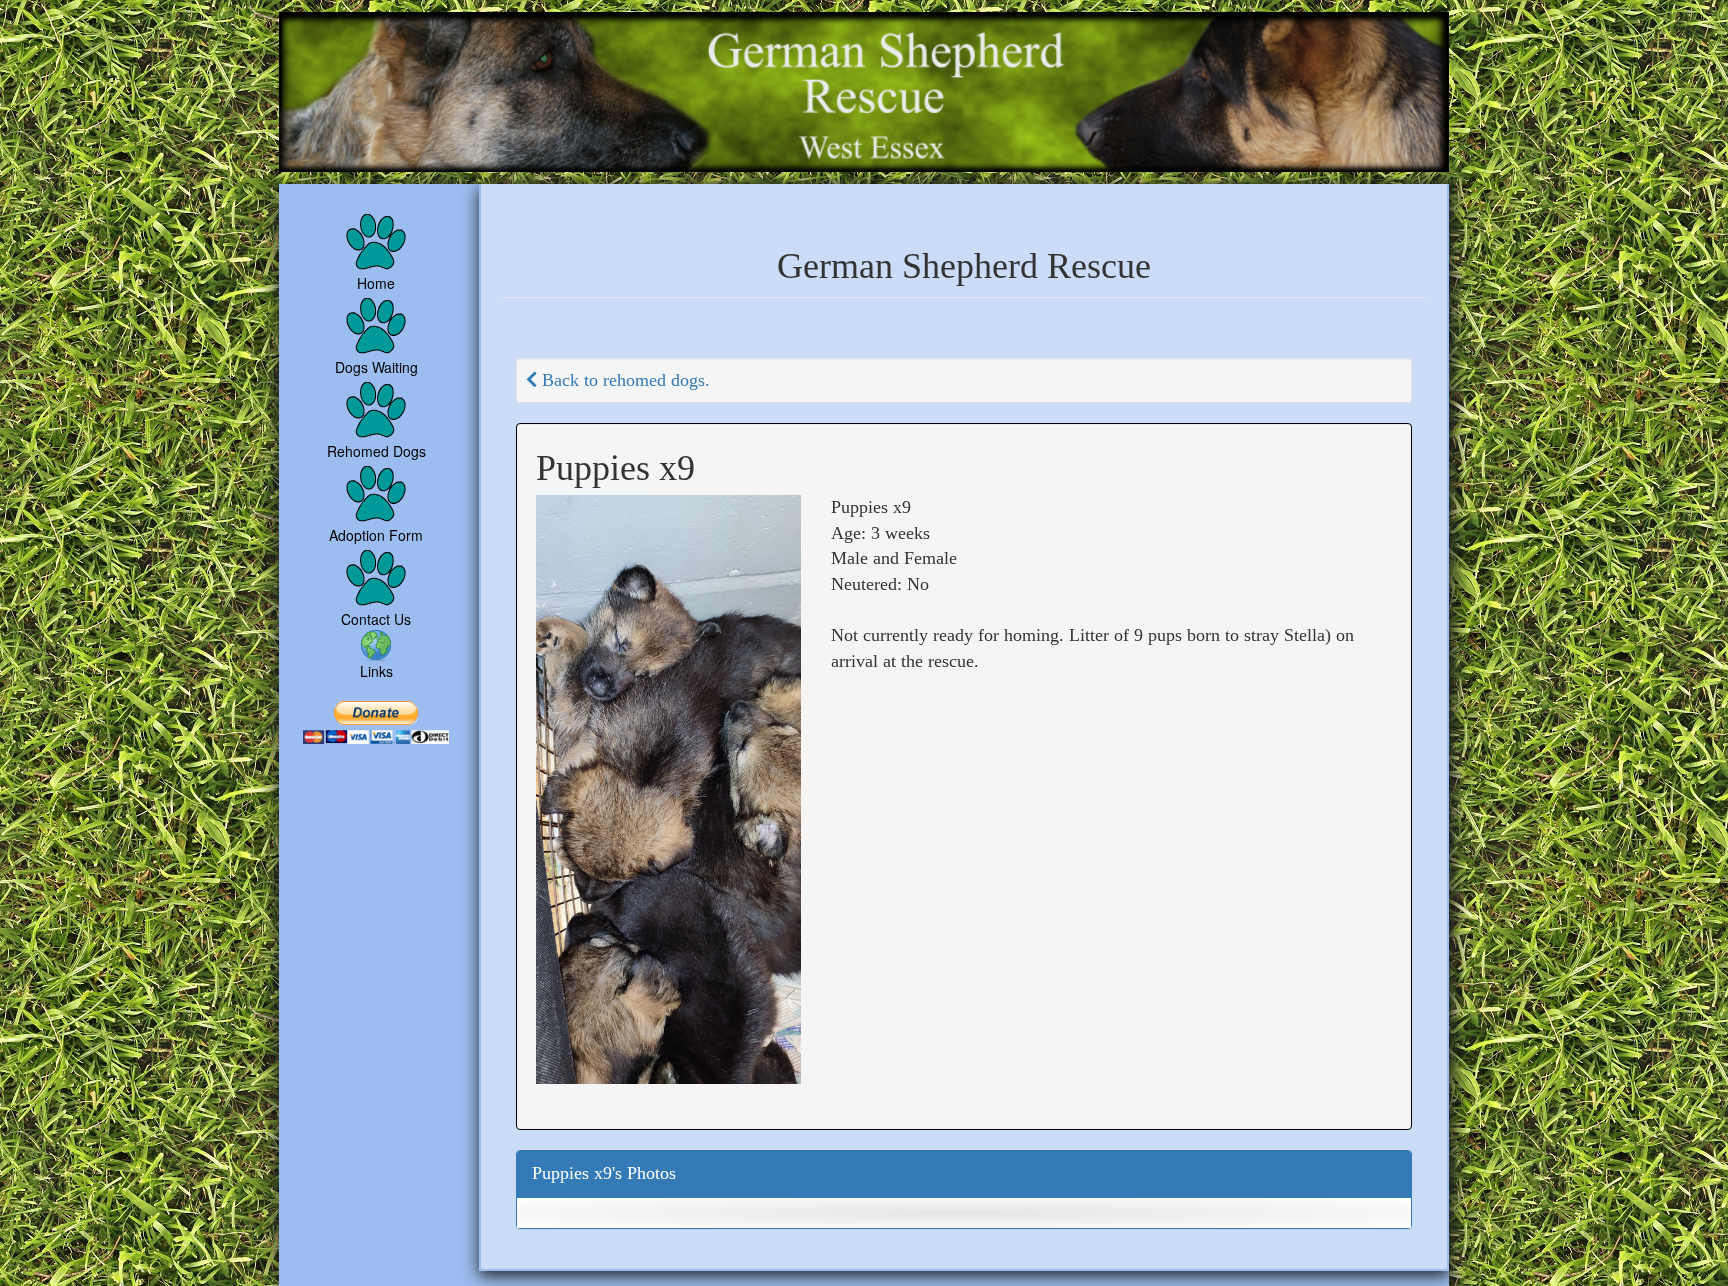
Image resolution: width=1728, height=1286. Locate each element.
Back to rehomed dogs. (623, 380)
